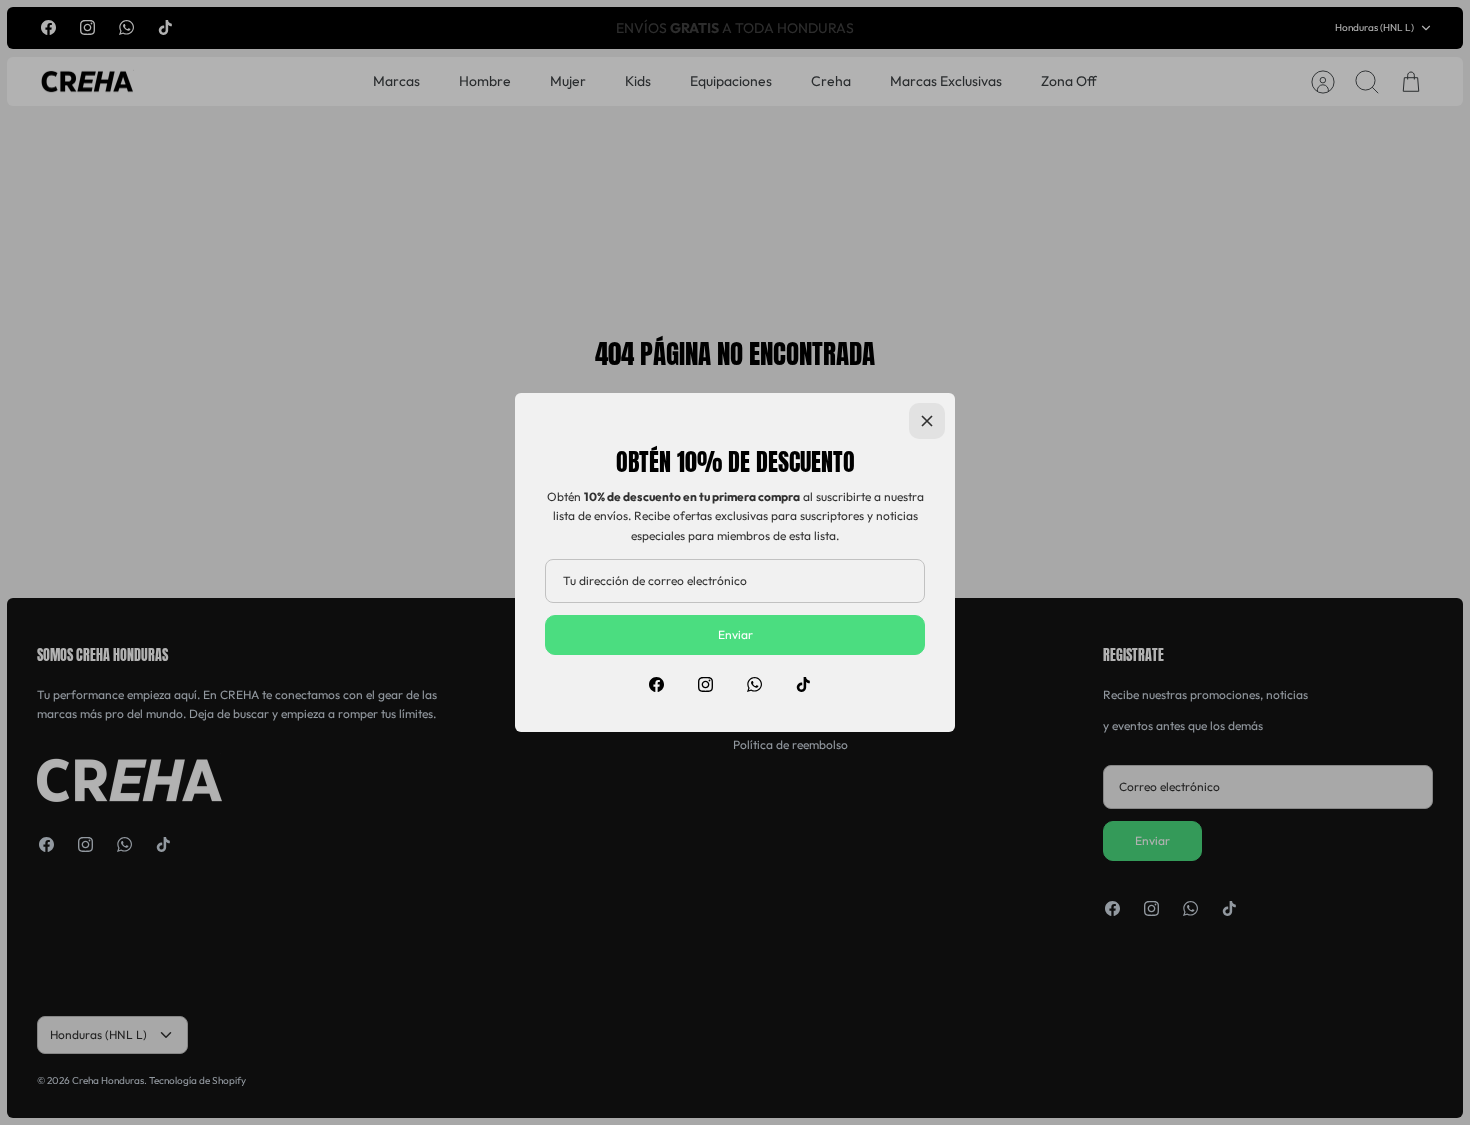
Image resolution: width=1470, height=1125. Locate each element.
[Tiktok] (803, 684)
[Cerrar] (927, 421)
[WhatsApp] (754, 684)
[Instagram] (705, 684)
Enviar (735, 634)
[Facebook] (656, 684)
